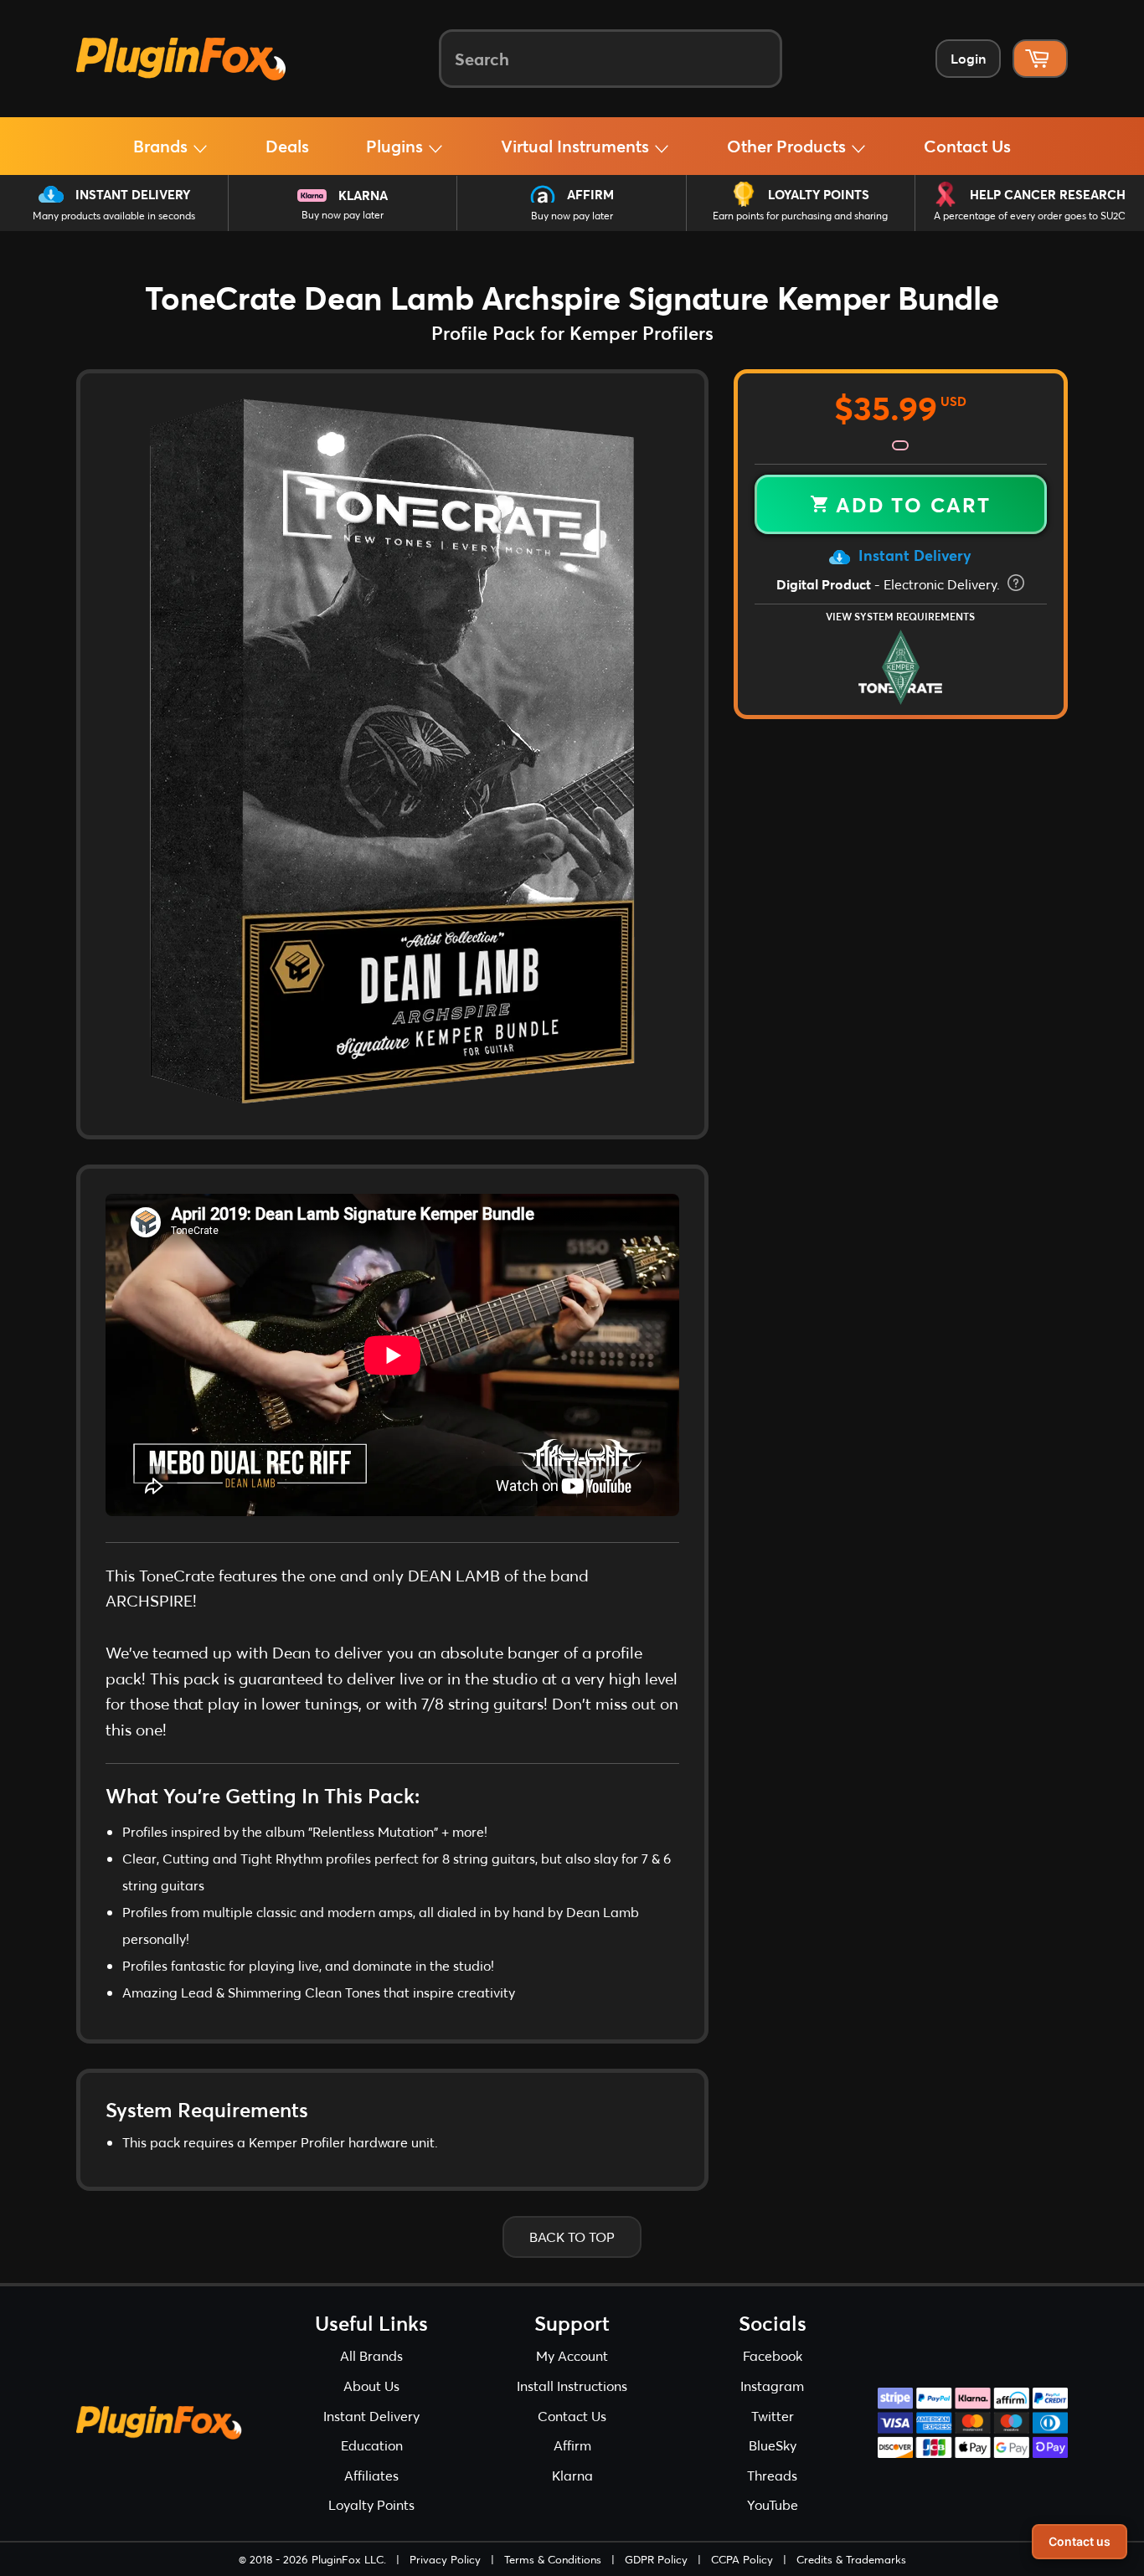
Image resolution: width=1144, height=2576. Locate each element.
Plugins (397, 146)
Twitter (773, 2416)
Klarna (363, 195)
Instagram (772, 2386)
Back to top (572, 2237)
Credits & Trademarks (851, 2559)
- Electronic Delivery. (890, 584)
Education (372, 2445)
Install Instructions (572, 2386)
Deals (287, 146)
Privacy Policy (445, 2559)
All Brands (371, 2355)
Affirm (590, 194)
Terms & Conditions (553, 2559)
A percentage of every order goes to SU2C (1030, 216)
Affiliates (371, 2475)
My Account (572, 2355)
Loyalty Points (819, 194)
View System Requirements (900, 616)
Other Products (788, 146)
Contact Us (967, 146)
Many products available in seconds (114, 216)
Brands (162, 146)
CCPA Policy (742, 2559)
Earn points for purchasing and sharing (800, 216)
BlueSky (773, 2445)
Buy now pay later (343, 215)
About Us (371, 2386)
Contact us (1080, 2541)
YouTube (773, 2504)
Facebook (773, 2355)
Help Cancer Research (1048, 194)
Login (968, 58)
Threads (772, 2475)
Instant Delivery (133, 194)
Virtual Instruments (577, 146)
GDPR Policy (656, 2559)
